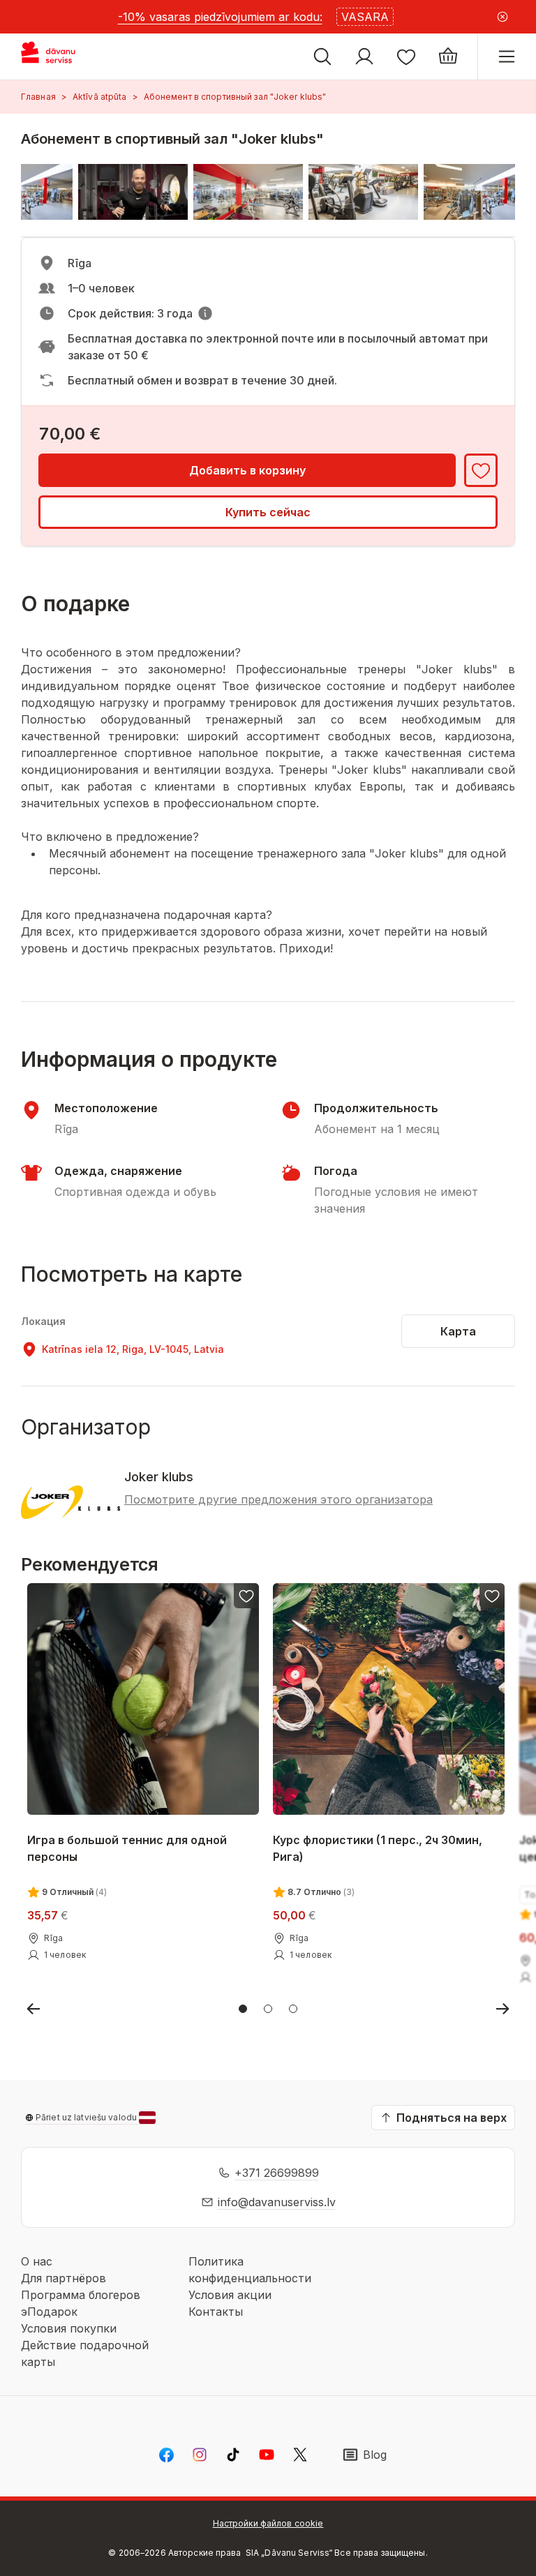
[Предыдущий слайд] (33, 2009)
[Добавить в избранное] (481, 470)
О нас (37, 2261)
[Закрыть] (502, 17)
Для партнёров (64, 2278)
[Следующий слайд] (502, 2009)
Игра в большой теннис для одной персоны (127, 1848)
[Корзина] (448, 57)
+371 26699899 (277, 2173)
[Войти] (364, 57)
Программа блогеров (81, 2295)
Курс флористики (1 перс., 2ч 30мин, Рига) (378, 1848)
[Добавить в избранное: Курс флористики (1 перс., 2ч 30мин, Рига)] (493, 1596)
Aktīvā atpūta (100, 97)
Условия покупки (69, 2328)
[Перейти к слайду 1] (243, 2009)
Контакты (216, 2312)
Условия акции (230, 2295)
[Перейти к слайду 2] (268, 2009)
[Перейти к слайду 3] (293, 2009)
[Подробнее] (205, 313)
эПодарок (49, 2312)
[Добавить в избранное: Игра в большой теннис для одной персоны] (246, 1596)
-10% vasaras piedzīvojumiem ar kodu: (220, 17)
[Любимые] (406, 57)
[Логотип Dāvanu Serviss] (61, 57)
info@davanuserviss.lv (277, 2202)
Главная (38, 97)
